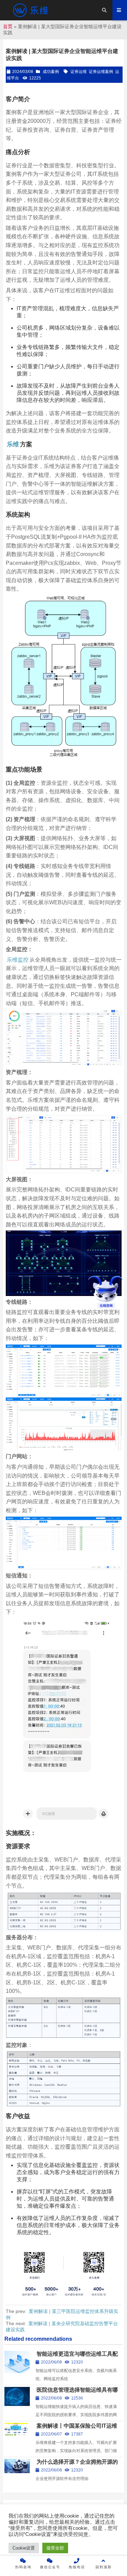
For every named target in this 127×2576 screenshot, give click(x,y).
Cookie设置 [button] (24, 2548)
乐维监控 (18, 960)
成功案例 (51, 72)
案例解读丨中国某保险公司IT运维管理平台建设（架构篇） (76, 2429)
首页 (8, 26)
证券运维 (79, 72)
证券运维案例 (101, 72)
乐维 (13, 444)
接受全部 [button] (55, 2548)
